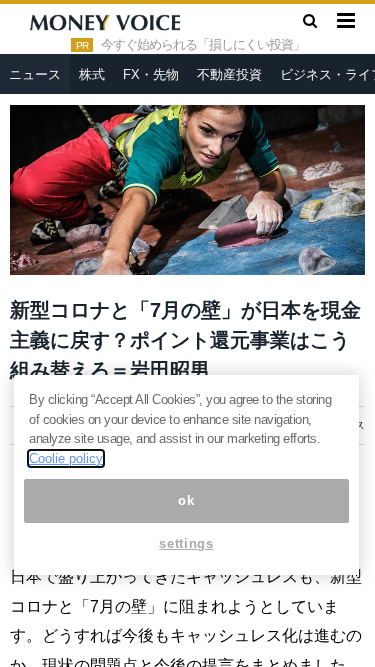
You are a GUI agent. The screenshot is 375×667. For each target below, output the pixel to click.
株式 (92, 74)
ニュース (35, 74)
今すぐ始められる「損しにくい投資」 (203, 45)
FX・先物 (151, 74)
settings (186, 543)
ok (186, 500)
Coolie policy (66, 458)
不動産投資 (229, 74)
